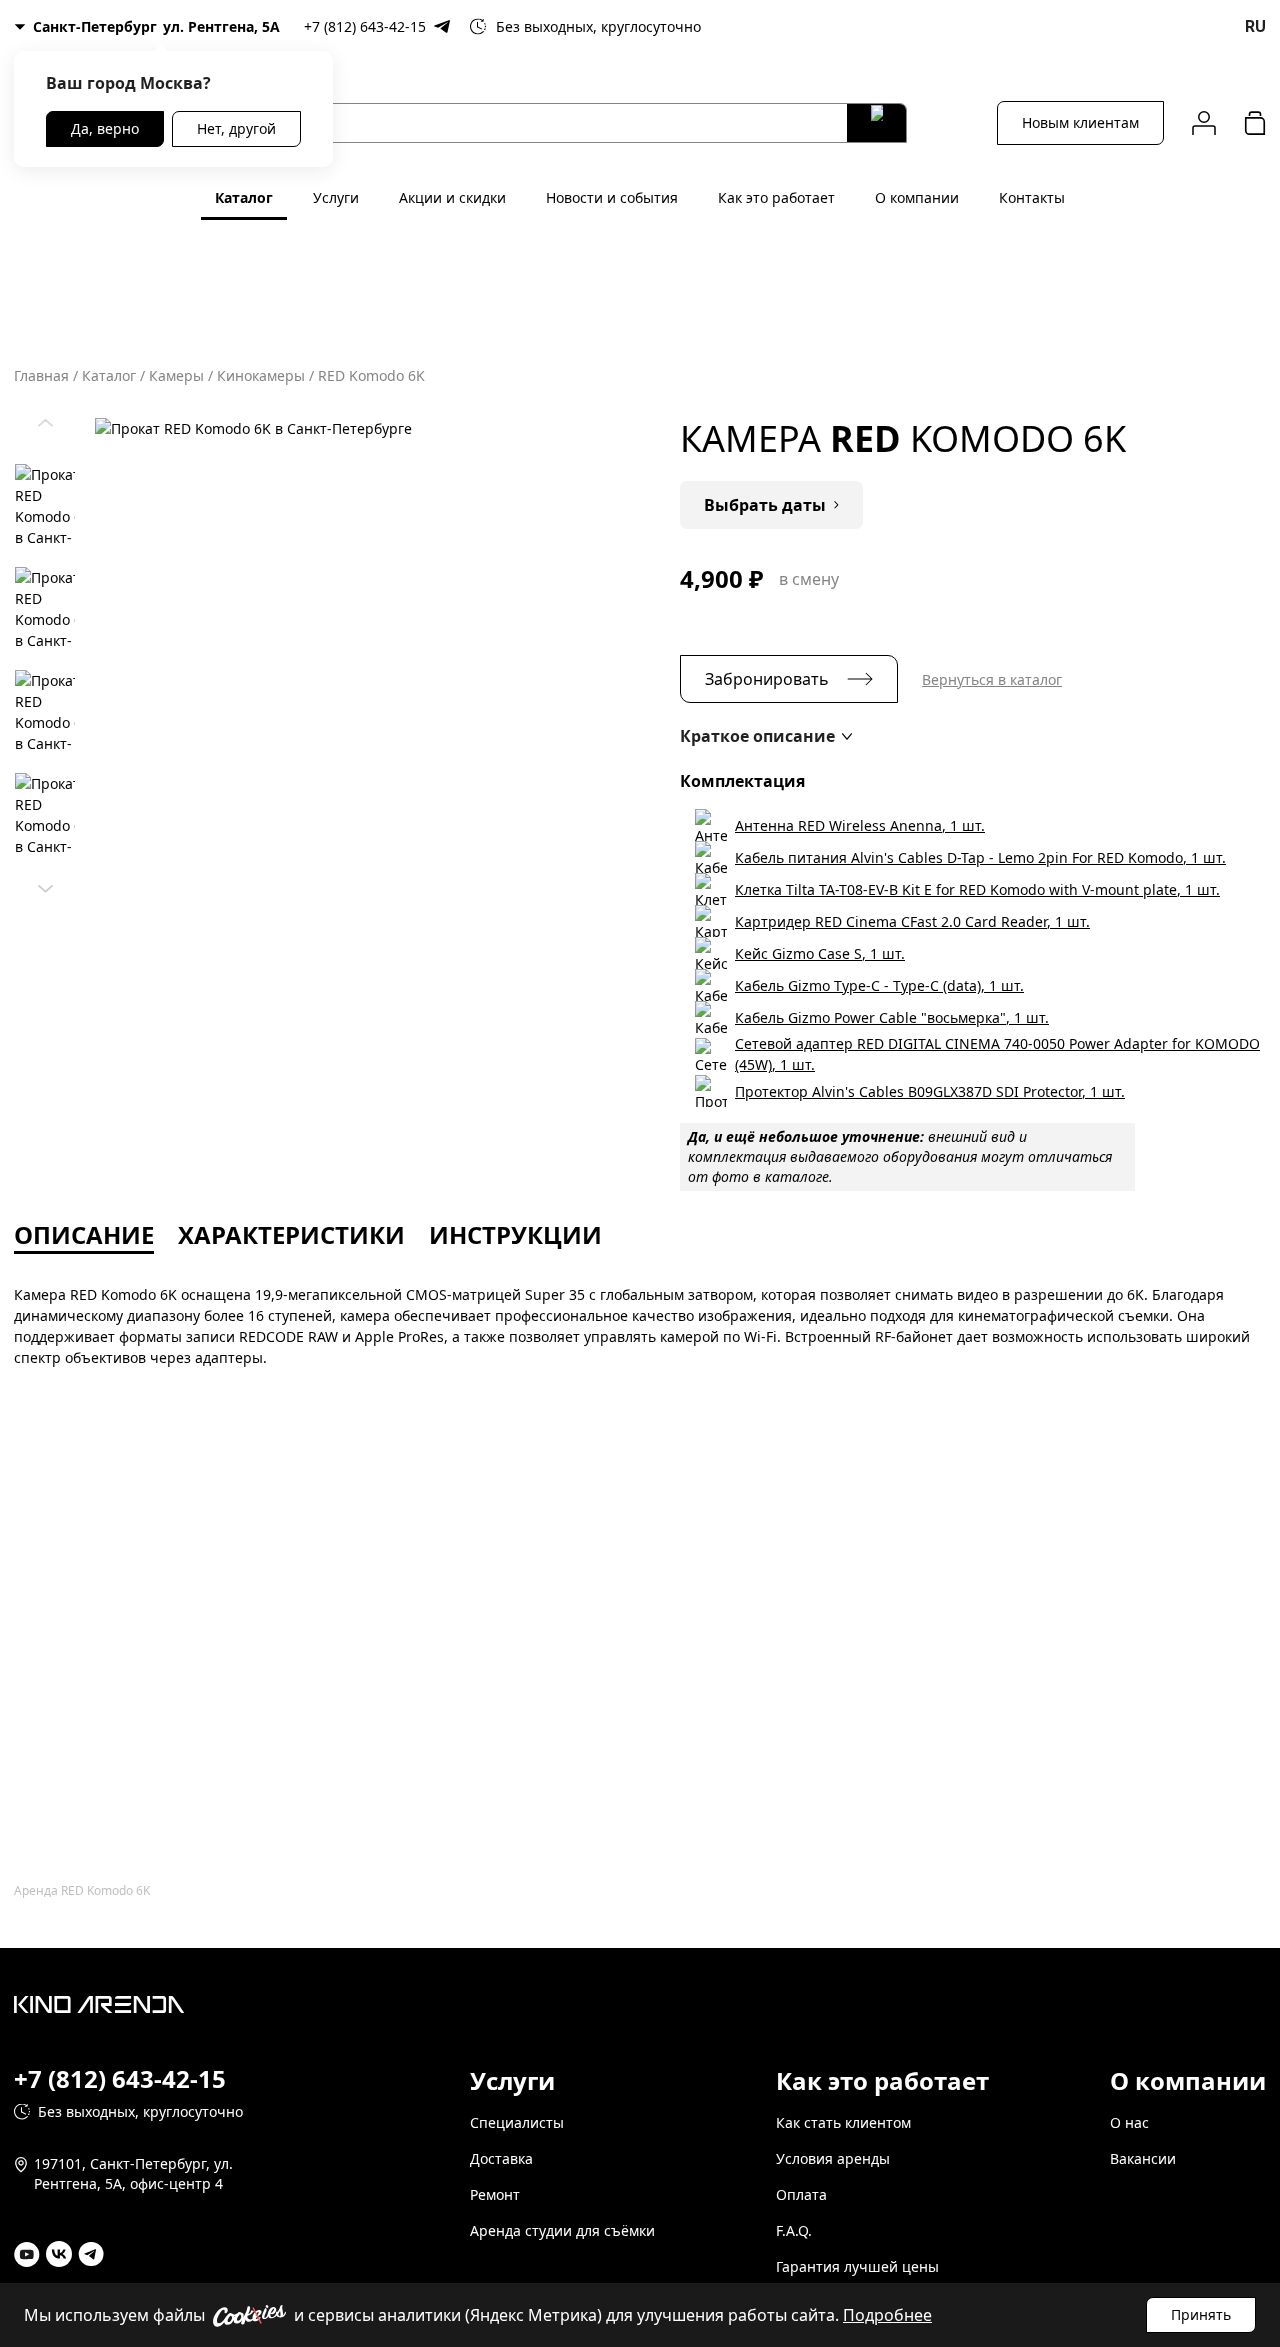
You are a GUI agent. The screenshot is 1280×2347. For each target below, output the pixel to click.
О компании (917, 197)
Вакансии (1143, 2158)
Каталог (244, 197)
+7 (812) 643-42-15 (365, 26)
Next (45, 884)
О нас (1129, 2122)
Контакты (1032, 197)
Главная (41, 375)
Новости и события (612, 197)
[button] (766, 736)
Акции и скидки (452, 197)
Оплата (801, 2194)
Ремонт (495, 2194)
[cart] (1255, 122)
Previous (45, 418)
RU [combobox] (1255, 26)
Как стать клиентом (843, 2122)
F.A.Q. (794, 2230)
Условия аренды (833, 2158)
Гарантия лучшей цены (857, 2266)
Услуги (336, 197)
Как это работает (776, 197)
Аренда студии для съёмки (562, 2230)
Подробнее (887, 2315)
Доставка (501, 2158)
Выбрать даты (765, 505)
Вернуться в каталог (992, 679)
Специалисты (517, 2122)
